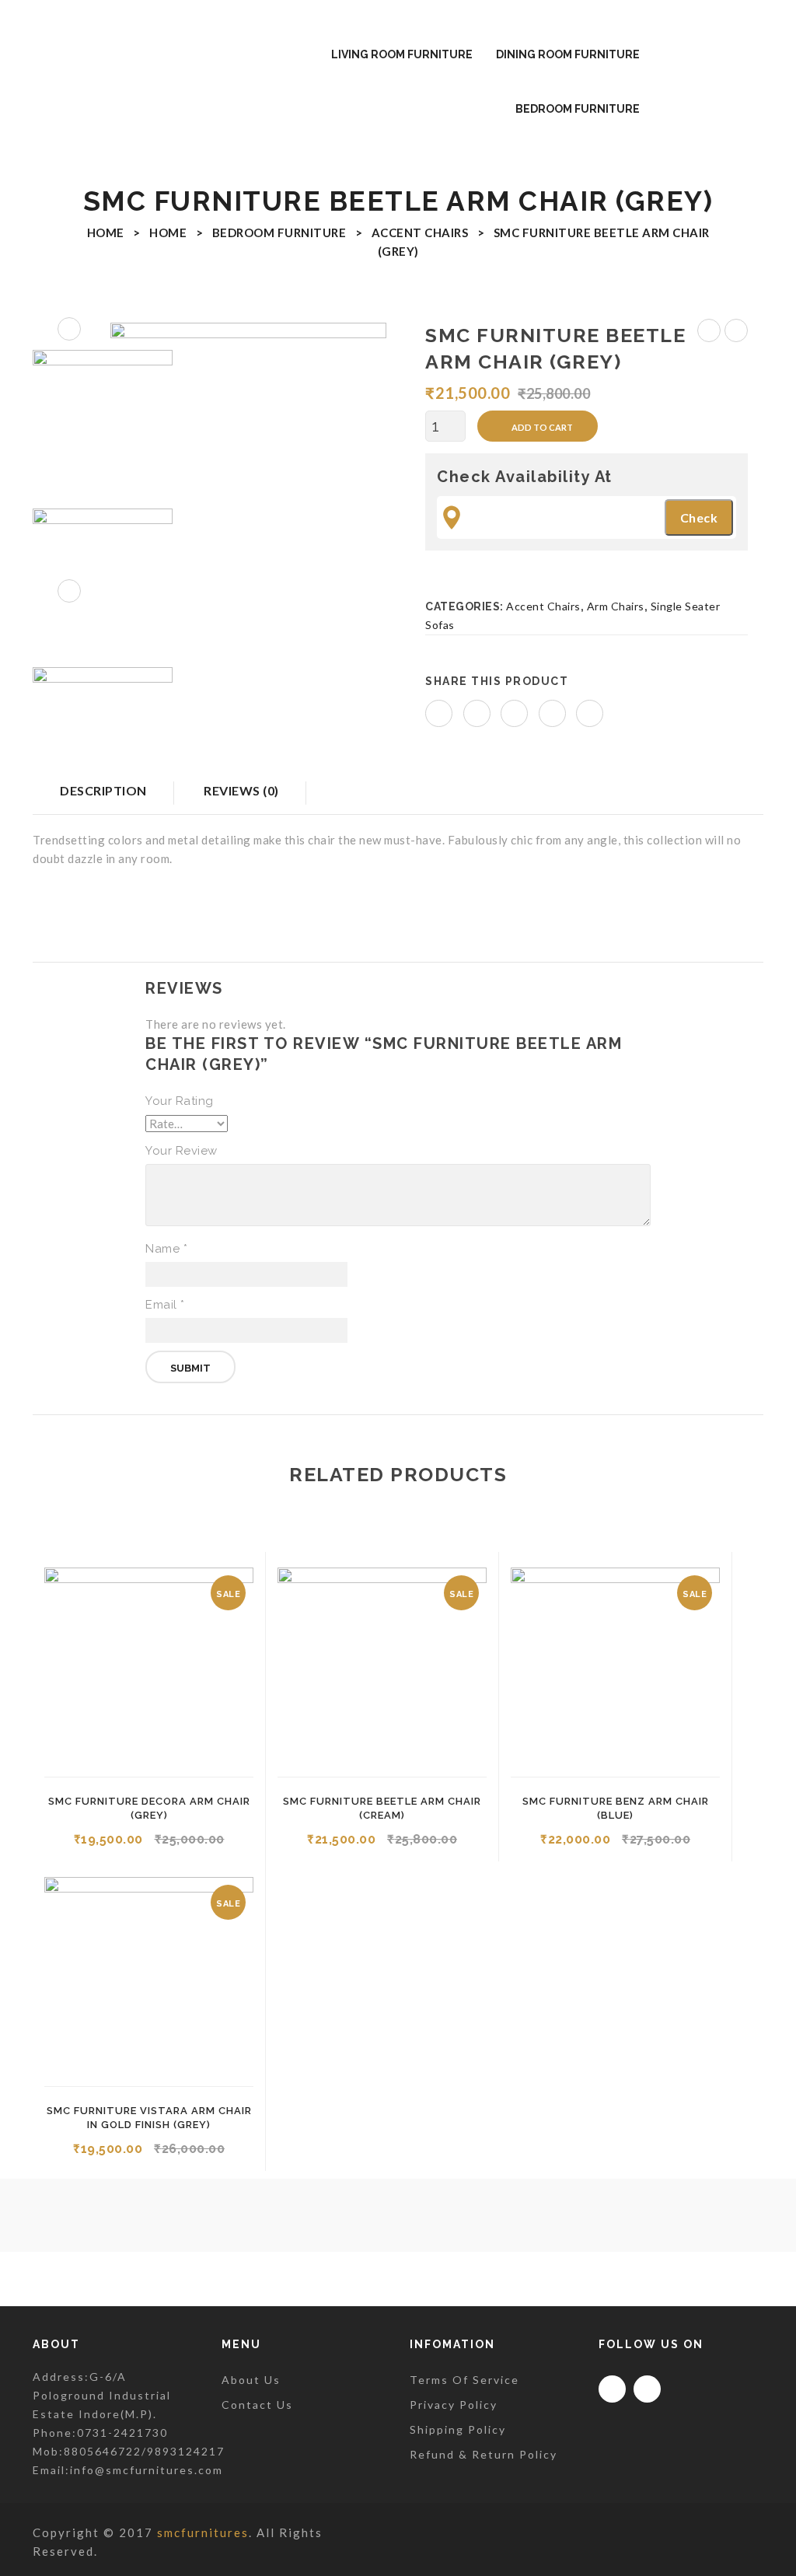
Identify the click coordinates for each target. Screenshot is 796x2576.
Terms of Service (464, 2380)
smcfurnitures (203, 2532)
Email (165, 1305)
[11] (103, 578)
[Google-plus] (647, 2389)
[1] (248, 461)
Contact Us (257, 2405)
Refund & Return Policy (484, 2454)
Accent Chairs (420, 232)
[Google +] (552, 713)
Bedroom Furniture (279, 232)
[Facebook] (439, 713)
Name (166, 1249)
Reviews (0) (241, 790)
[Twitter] (477, 713)
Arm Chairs (616, 606)
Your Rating (180, 1101)
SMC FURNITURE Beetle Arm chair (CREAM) (737, 333)
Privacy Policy (454, 2405)
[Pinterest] (514, 713)
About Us (251, 2380)
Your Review (182, 1151)
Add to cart (542, 427)
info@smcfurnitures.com (147, 2470)
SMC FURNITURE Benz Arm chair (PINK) (709, 333)
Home (106, 232)
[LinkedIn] (590, 713)
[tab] (241, 798)
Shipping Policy (458, 2429)
